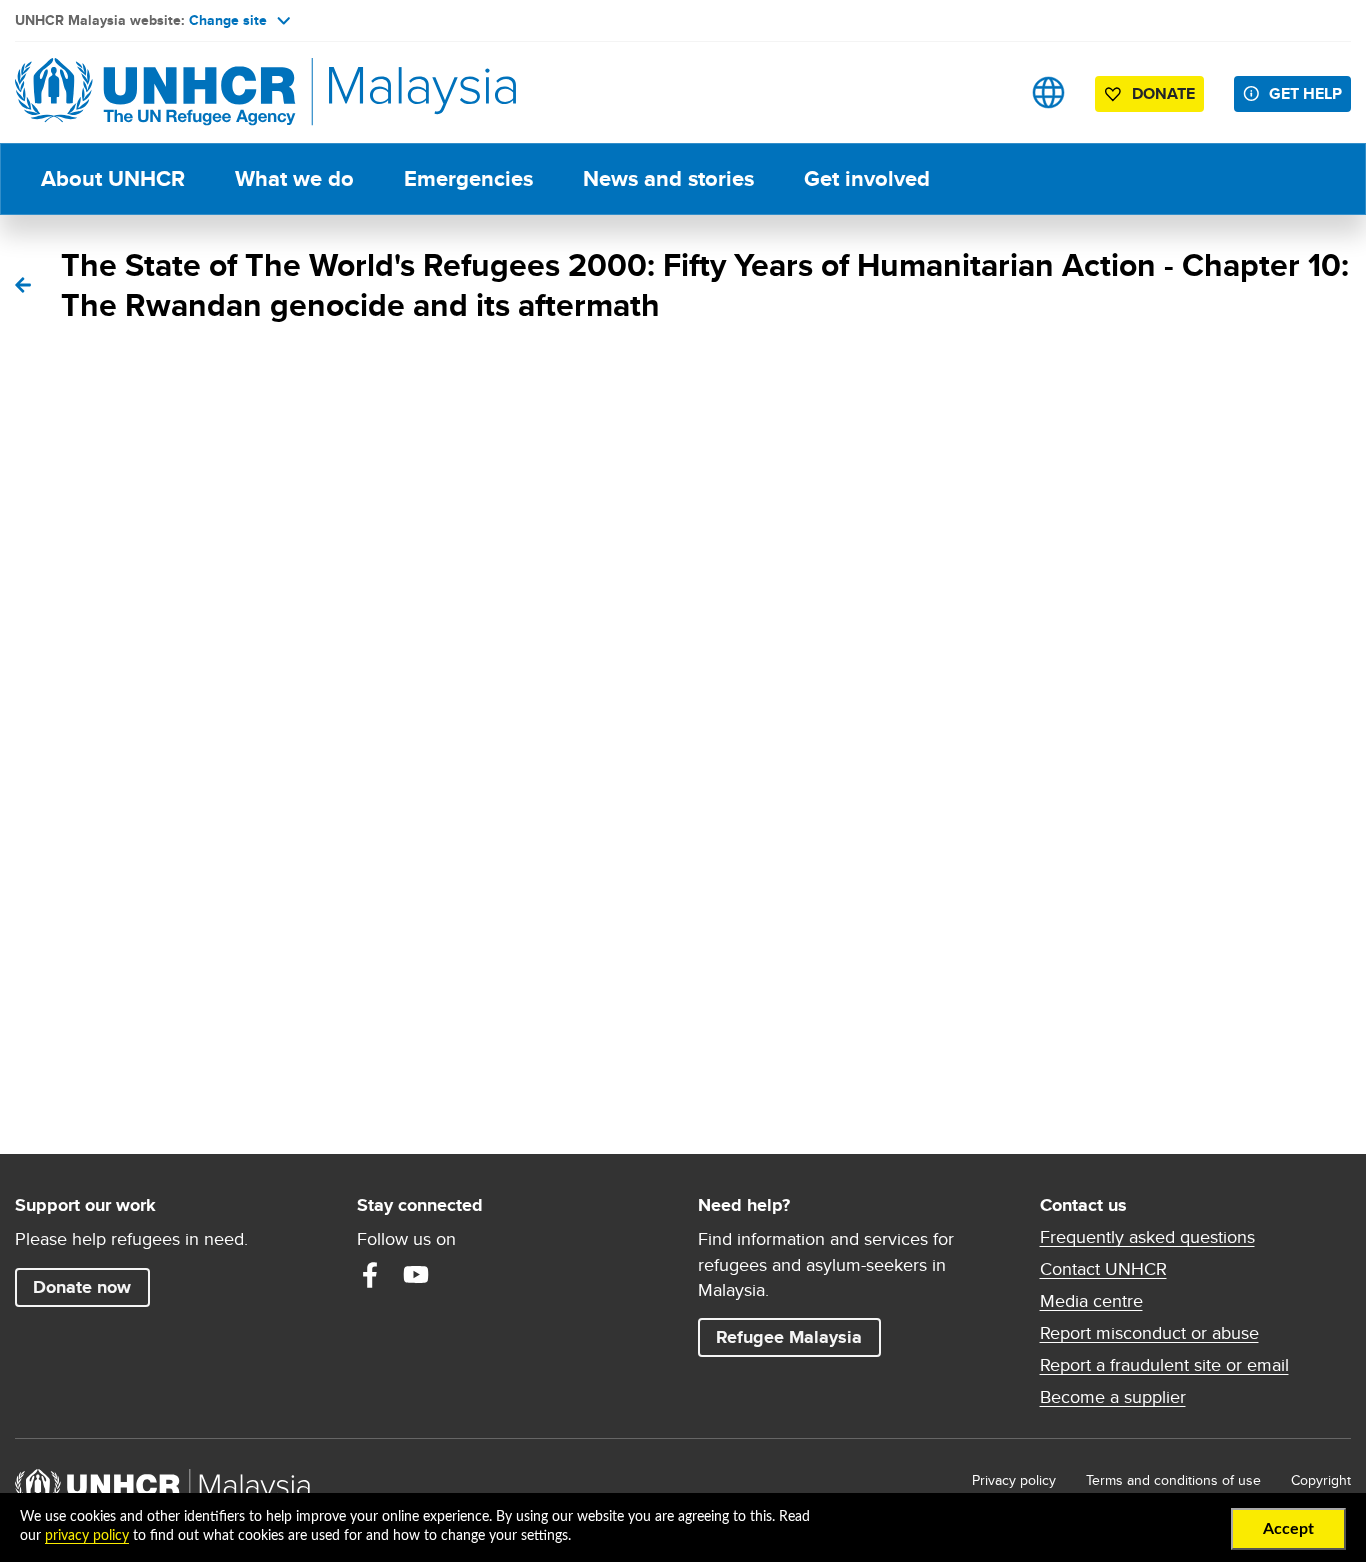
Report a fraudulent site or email (1164, 1365)
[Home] (155, 92)
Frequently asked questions (1147, 1237)
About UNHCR (113, 178)
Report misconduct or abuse (1149, 1333)
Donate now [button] (82, 1287)
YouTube (416, 1275)
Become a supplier (1113, 1397)
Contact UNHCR (1103, 1269)
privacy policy (87, 1536)
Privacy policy (1014, 1480)
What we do (294, 178)
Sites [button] (1048, 92)
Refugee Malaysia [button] (798, 1336)
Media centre (1091, 1301)
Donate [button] (1163, 93)
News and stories (668, 178)
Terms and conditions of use (1173, 1480)
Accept (1288, 1529)
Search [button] (985, 92)
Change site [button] (228, 20)
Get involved (867, 178)
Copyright (1321, 1480)
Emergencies (468, 178)
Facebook (370, 1275)
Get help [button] (1310, 93)
